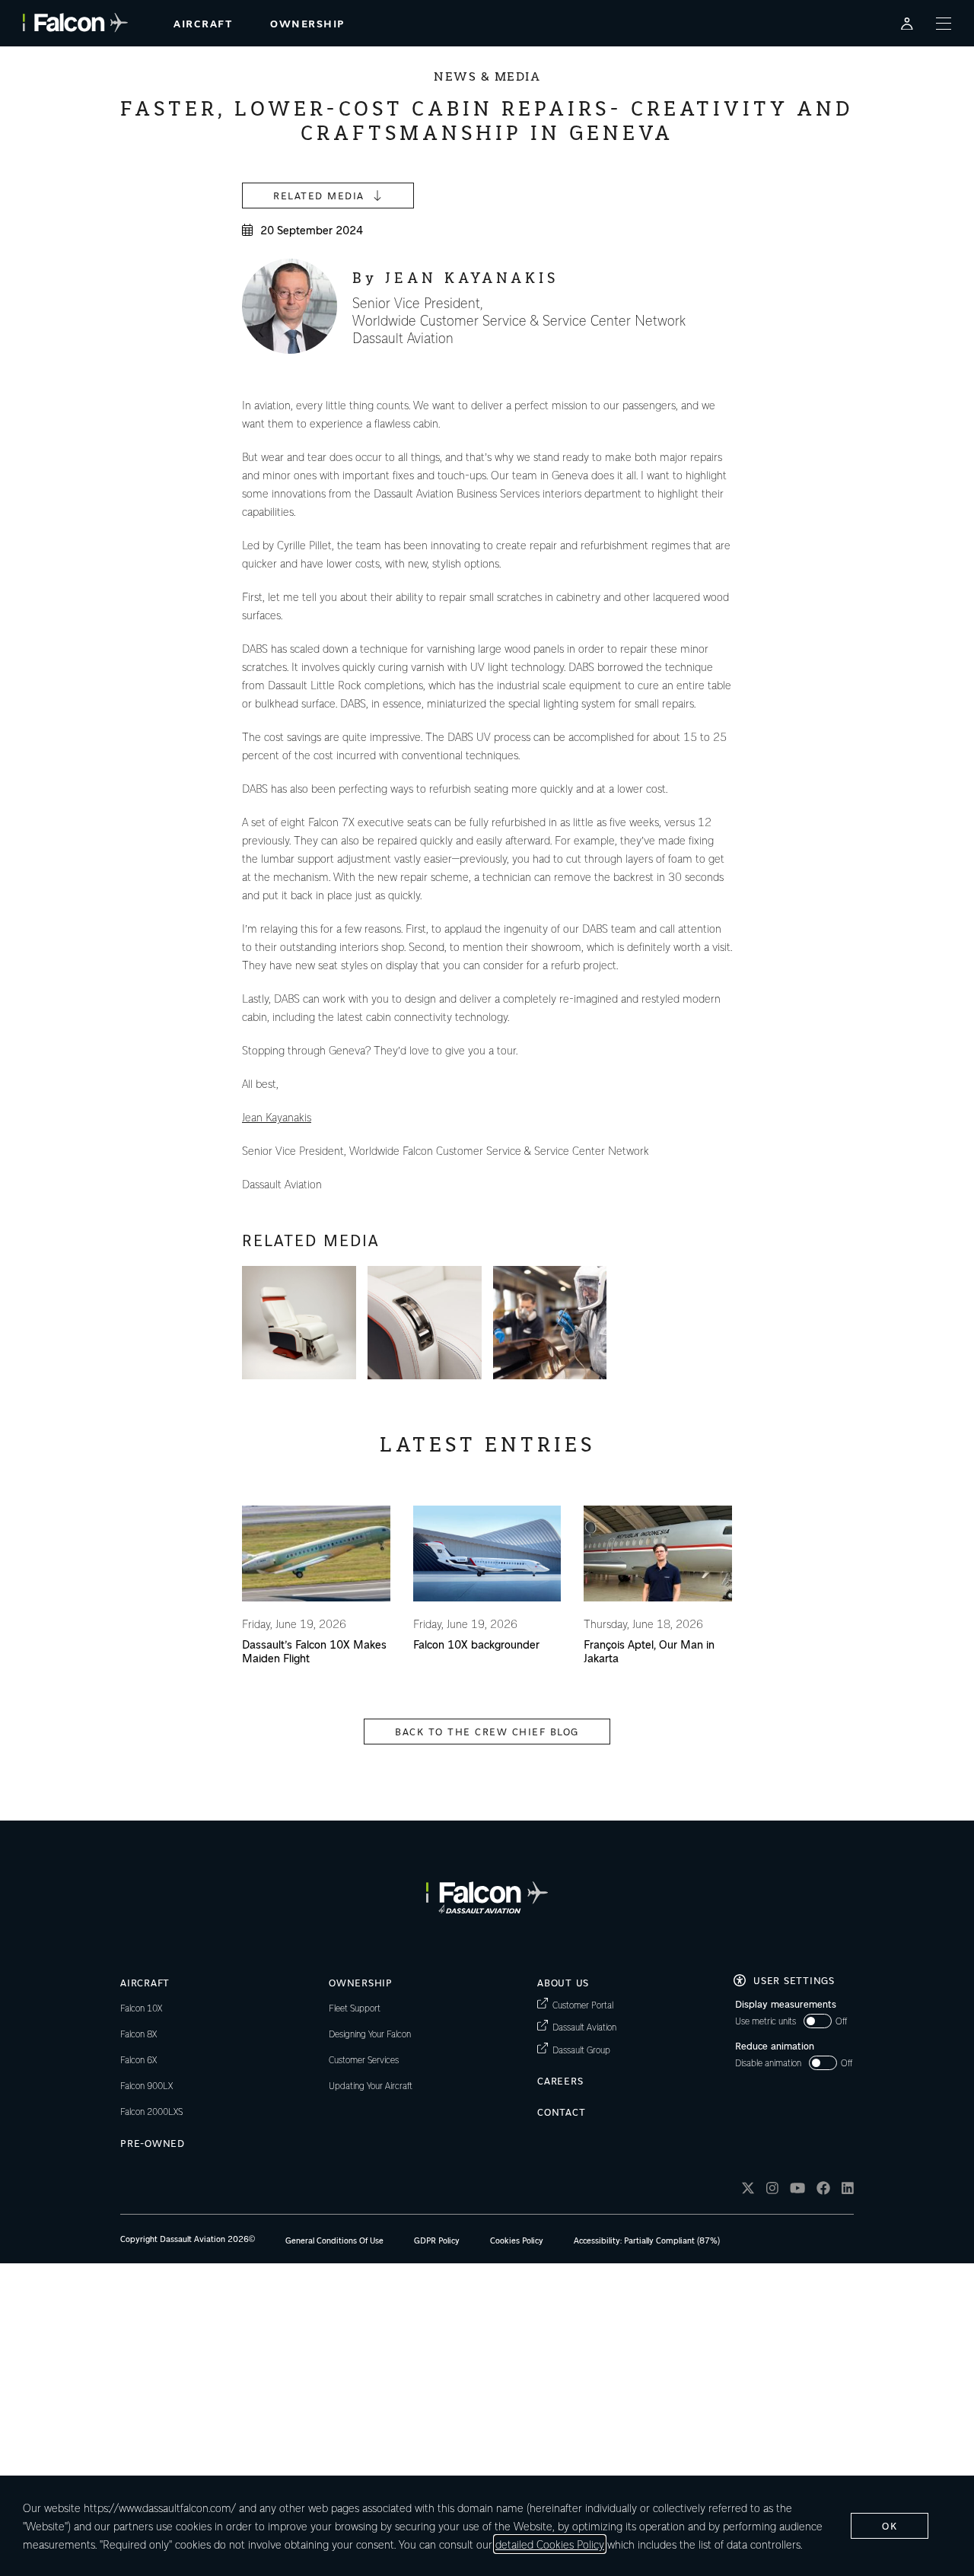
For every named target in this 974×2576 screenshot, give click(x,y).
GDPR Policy (437, 2240)
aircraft (203, 23)
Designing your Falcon (370, 2034)
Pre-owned (153, 2143)
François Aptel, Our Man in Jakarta (649, 1651)
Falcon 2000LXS (151, 2111)
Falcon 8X (138, 2034)
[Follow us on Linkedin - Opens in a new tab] (848, 2190)
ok (890, 2525)
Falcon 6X (138, 2059)
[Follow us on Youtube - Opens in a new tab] (797, 2190)
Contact (561, 2112)
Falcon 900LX (146, 2085)
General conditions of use (334, 2240)
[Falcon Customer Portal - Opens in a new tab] (907, 23)
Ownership (361, 1982)
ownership (307, 23)
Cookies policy (517, 2240)
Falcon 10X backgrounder (476, 1644)
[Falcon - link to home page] (75, 23)
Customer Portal (583, 2004)
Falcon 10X (141, 2008)
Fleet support (355, 2008)
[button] (299, 1323)
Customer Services (364, 2059)
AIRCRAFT (145, 1982)
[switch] (791, 2021)
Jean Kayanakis (277, 1117)
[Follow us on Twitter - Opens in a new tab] (748, 2190)
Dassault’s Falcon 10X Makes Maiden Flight (314, 1651)
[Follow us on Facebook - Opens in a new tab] (823, 2190)
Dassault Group (581, 2049)
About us (563, 1982)
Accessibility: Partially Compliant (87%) (647, 2240)
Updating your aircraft (371, 2085)
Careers (560, 2080)
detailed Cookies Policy (550, 2544)
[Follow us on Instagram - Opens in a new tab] (772, 2190)
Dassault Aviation (584, 2026)
